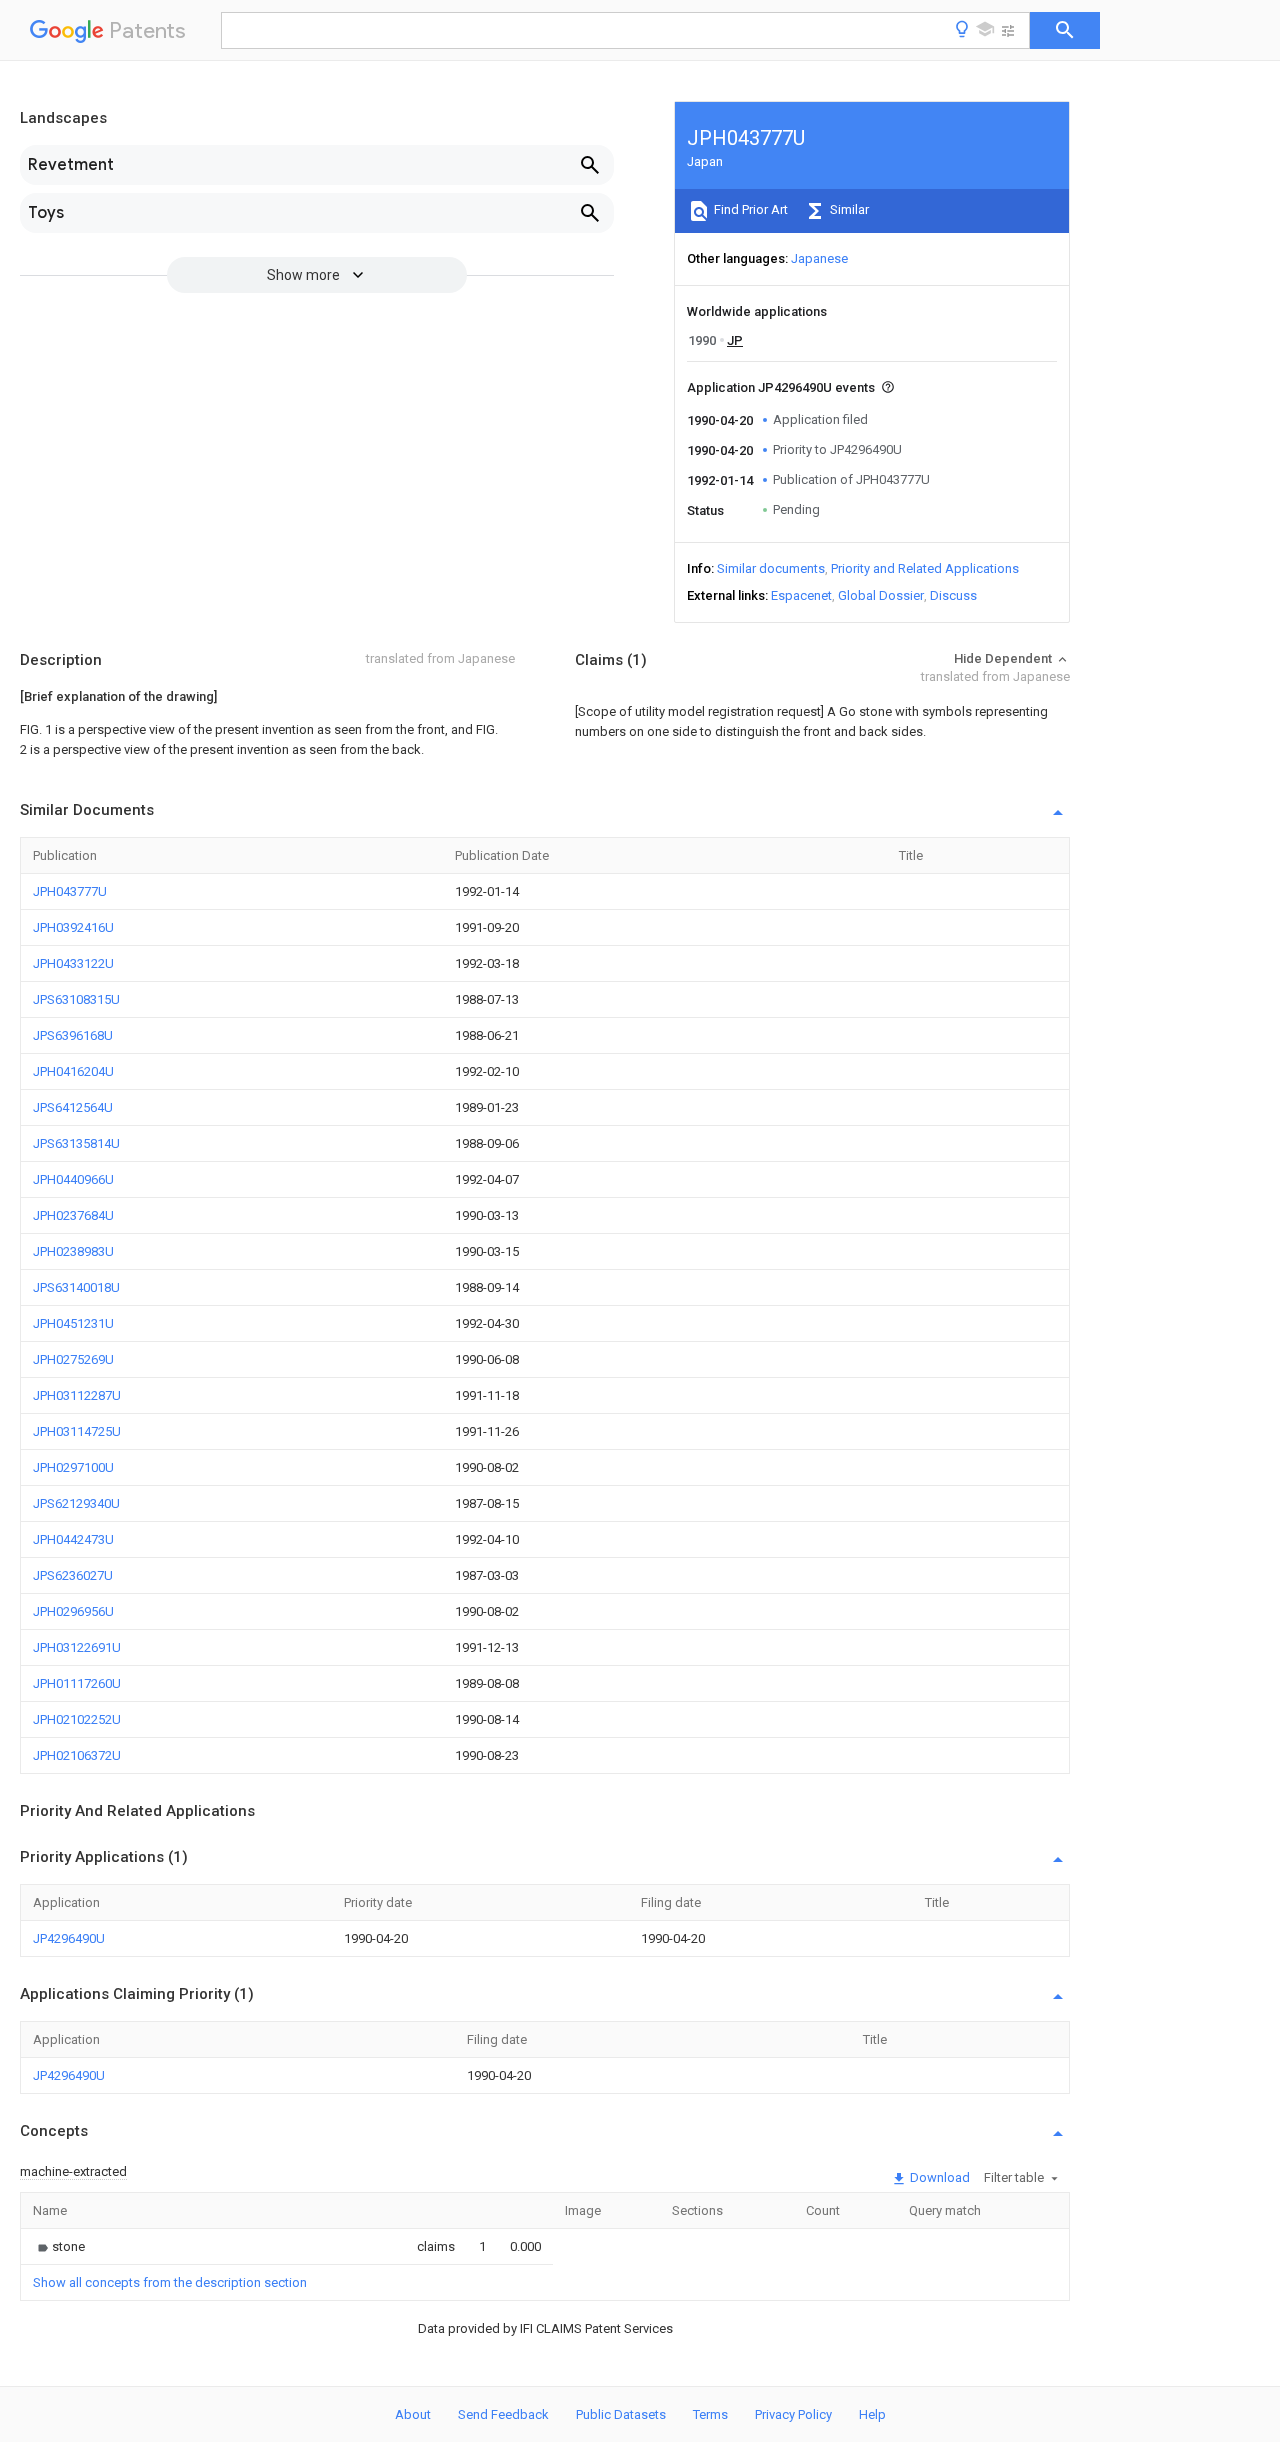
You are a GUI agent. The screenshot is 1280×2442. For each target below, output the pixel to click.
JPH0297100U (73, 1467)
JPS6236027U (73, 1575)
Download (938, 2177)
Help (872, 2414)
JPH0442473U (73, 1539)
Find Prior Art (749, 209)
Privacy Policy (793, 2414)
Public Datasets (621, 2414)
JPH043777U (70, 891)
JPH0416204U (73, 1071)
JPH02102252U (77, 1719)
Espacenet (801, 595)
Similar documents (771, 568)
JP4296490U (69, 1938)
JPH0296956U (73, 1611)
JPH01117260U (77, 1683)
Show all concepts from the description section (170, 2282)
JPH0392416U (73, 927)
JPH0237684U (73, 1215)
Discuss (953, 595)
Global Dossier (881, 595)
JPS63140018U (76, 1287)
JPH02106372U (77, 1755)
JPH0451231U (73, 1323)
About (413, 2414)
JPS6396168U (73, 1035)
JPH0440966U (73, 1179)
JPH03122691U (77, 1647)
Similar (848, 209)
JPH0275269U (73, 1359)
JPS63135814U (76, 1143)
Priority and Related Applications (925, 568)
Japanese (819, 258)
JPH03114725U (77, 1431)
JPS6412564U (73, 1107)
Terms (710, 2414)
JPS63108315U (76, 999)
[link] (59, 2246)
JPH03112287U (77, 1395)
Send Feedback (503, 2414)
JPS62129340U (76, 1503)
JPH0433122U (73, 963)
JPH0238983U (73, 1251)
